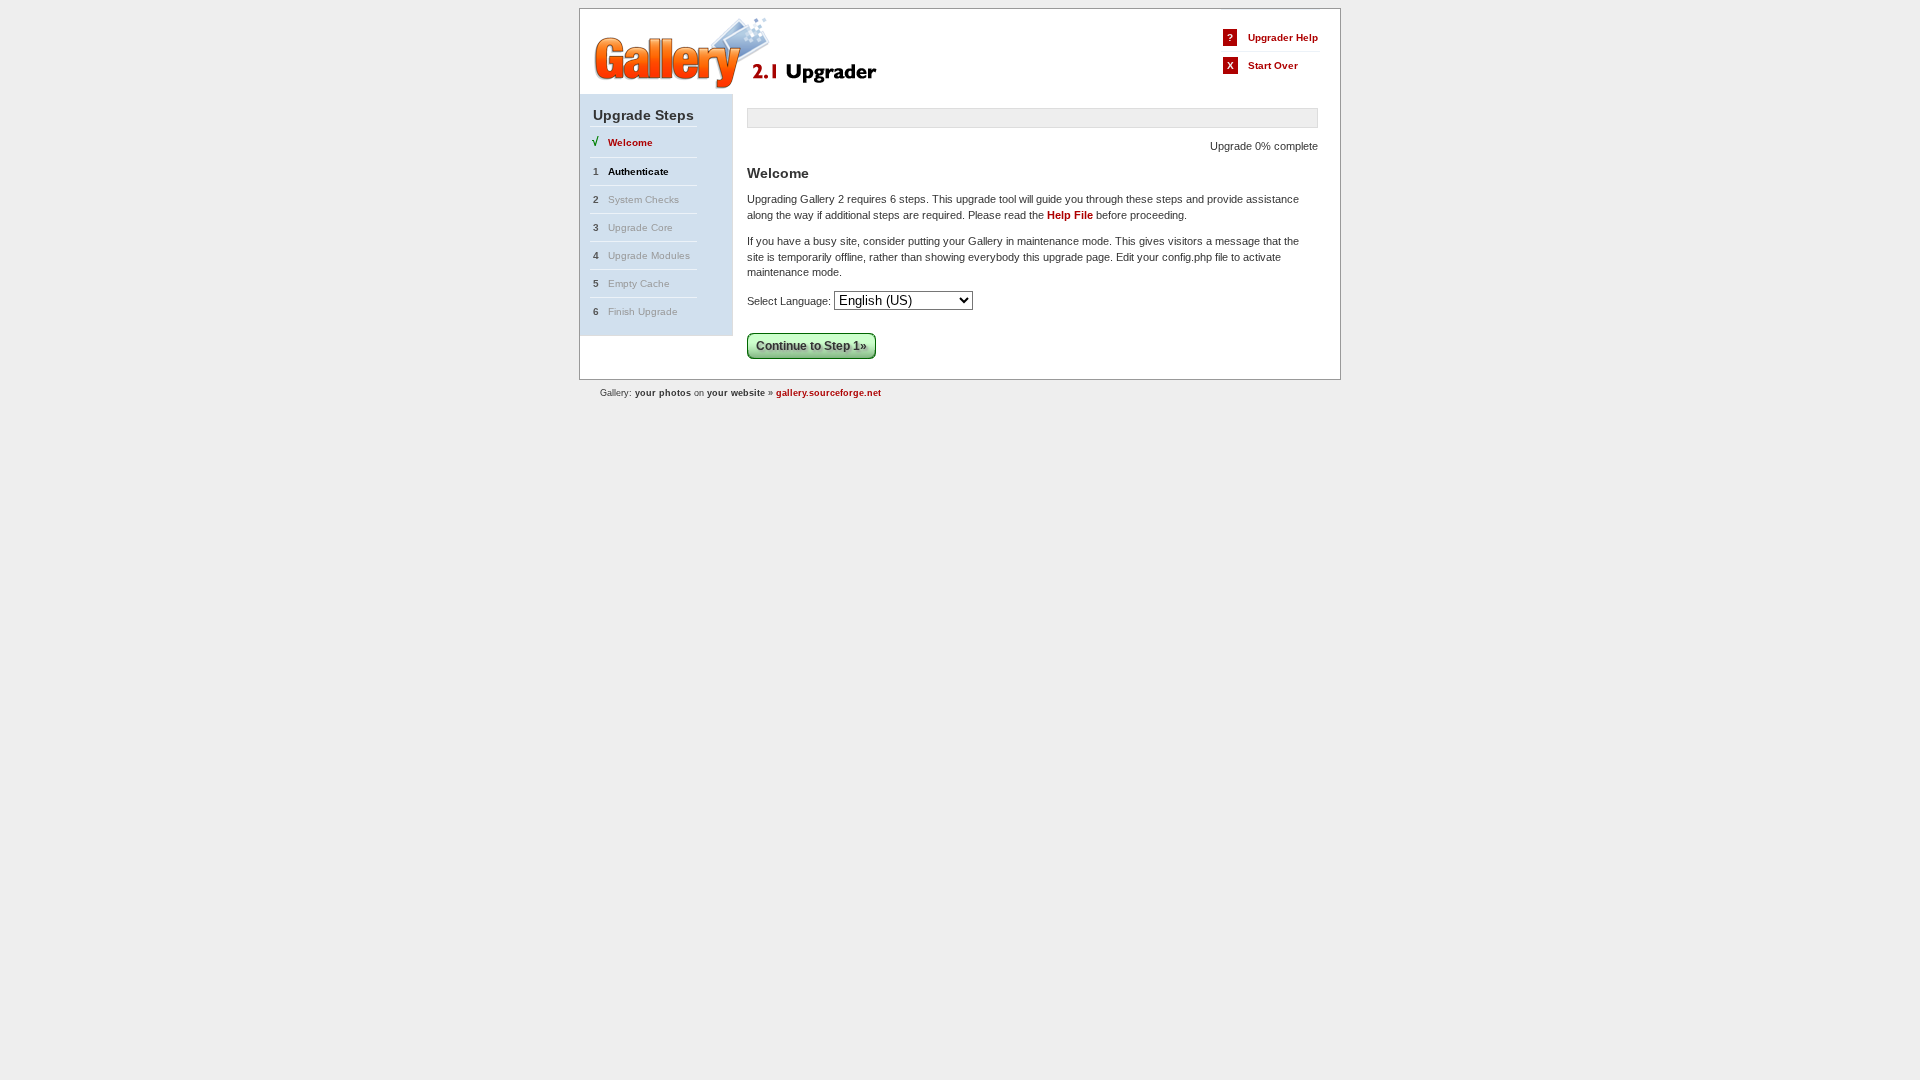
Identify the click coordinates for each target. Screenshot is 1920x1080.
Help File (1070, 215)
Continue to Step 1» (811, 346)
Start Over (1273, 65)
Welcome (630, 142)
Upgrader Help (1283, 37)
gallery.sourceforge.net (828, 393)
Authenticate (638, 171)
